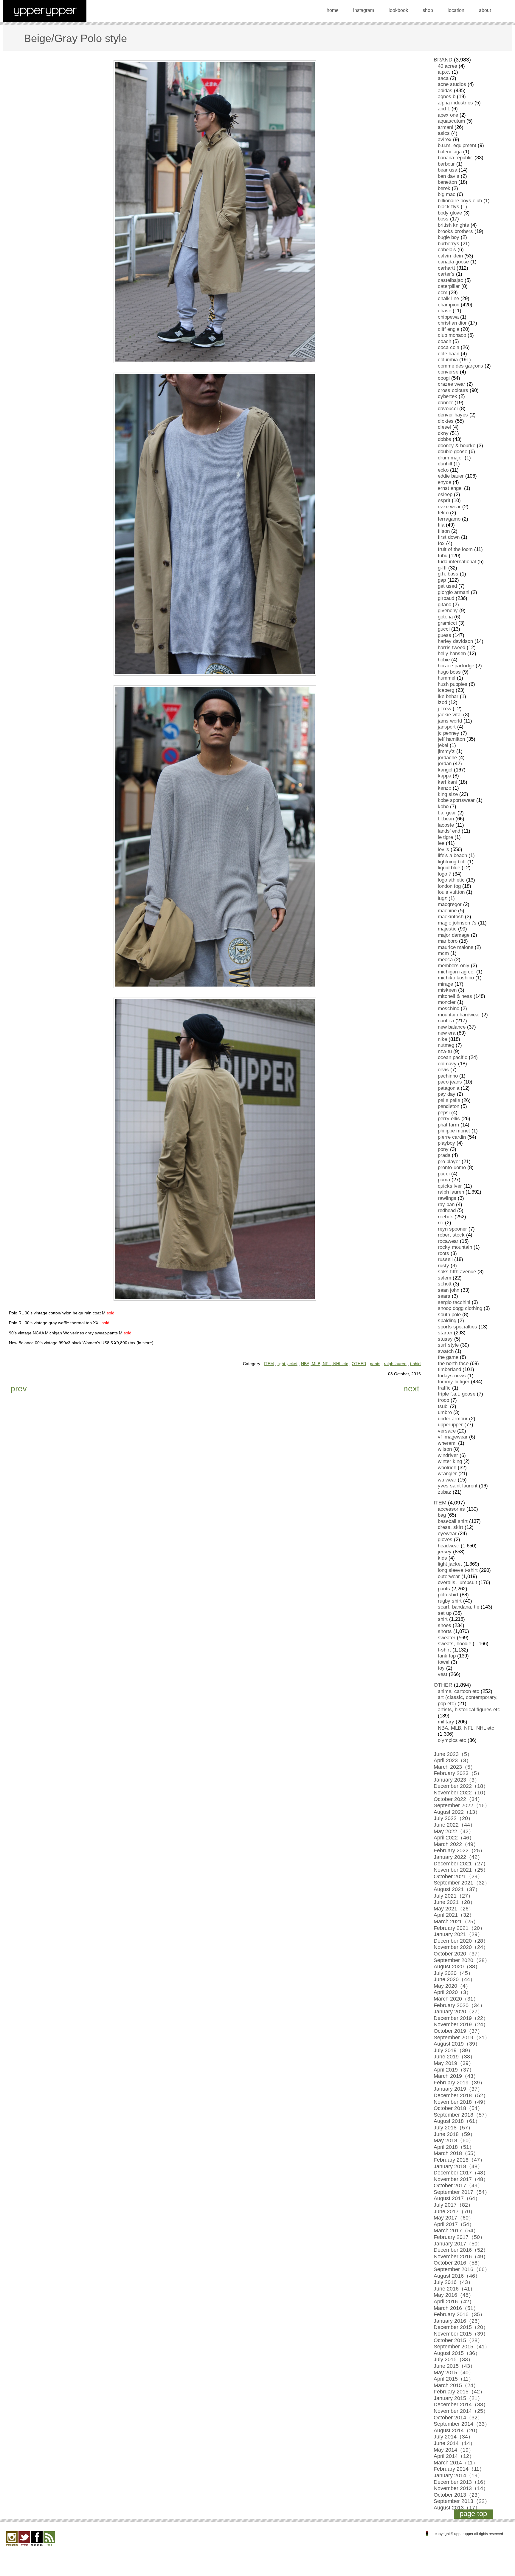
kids (442, 1558)
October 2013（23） (458, 2495)
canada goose (453, 262)
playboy (446, 1143)
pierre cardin (452, 1137)
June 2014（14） (454, 2443)
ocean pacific (453, 1057)
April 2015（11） (454, 2379)
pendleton (449, 1106)
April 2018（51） (454, 2147)
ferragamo (449, 519)
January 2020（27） (458, 2012)
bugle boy (449, 237)
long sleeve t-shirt (458, 1570)
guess (445, 635)
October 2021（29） (458, 1876)
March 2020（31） (456, 1999)
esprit (444, 500)
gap (442, 580)
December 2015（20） (461, 2327)
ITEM (269, 1364)
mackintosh (451, 917)
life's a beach (452, 855)
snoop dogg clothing (460, 1308)
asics (444, 133)
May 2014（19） (454, 2450)
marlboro (448, 941)
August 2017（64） (457, 2198)
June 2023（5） (453, 1754)
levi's (443, 849)
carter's (446, 274)
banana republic (455, 158)
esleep (445, 494)
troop (443, 1400)
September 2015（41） (462, 2347)
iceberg (446, 690)
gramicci (447, 623)
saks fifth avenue (457, 1272)
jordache (447, 758)
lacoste (446, 825)
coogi (444, 378)
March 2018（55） (456, 2153)
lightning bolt (452, 862)
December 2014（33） (461, 2404)
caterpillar (449, 286)
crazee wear (452, 384)
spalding (447, 1321)
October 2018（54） (458, 2108)
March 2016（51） (456, 2308)
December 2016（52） (461, 2250)
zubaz (445, 1492)
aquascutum (451, 121)
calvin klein (450, 256)
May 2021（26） (454, 1909)
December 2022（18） (461, 1786)
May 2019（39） (454, 2063)
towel (444, 1662)
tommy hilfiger (454, 1382)
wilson (445, 1449)
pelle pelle (449, 1100)
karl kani (447, 782)
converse (448, 372)
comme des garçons (460, 366)
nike (442, 1039)
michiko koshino (456, 978)
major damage (454, 935)
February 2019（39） (459, 2083)
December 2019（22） (461, 2018)
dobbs (445, 439)
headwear (449, 1546)
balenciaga (450, 152)
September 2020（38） (462, 1960)
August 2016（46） (457, 2276)
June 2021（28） (454, 1902)
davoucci (448, 409)
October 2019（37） (458, 2031)
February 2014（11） (459, 2469)
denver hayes (453, 415)
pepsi (444, 1113)
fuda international (457, 562)
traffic (444, 1388)
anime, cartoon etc (459, 1691)
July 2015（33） (453, 2359)
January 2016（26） (458, 2321)
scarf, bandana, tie (459, 1607)
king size (448, 794)
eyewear (447, 1534)
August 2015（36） (457, 2353)
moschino (449, 1008)
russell (445, 1259)
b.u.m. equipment (457, 145)
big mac (447, 194)
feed (49, 2539)
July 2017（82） (453, 2205)
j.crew (445, 709)
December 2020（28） (461, 1941)
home (333, 10)
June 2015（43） (454, 2366)
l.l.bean (446, 819)
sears (444, 1296)
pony (443, 1149)
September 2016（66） (462, 2269)
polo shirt (448, 1595)
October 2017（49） (458, 2185)
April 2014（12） (454, 2456)
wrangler (447, 1474)
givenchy (448, 611)
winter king (450, 1461)
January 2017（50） (458, 2244)
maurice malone (456, 947)
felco (443, 513)
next (411, 1389)
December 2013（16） (461, 2482)
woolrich (447, 1468)
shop (428, 10)
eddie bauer (451, 476)
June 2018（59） (454, 2134)
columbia (448, 360)
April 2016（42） (454, 2302)
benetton (447, 182)
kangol (445, 770)
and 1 (444, 109)
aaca (443, 78)
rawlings (447, 1198)
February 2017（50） (459, 2237)
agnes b (447, 97)
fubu (443, 556)
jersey (445, 1552)
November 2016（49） (461, 2256)
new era (447, 1033)
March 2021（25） (456, 1921)
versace (447, 1431)
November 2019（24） (461, 2024)
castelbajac (450, 280)
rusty (443, 1266)
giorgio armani (454, 592)
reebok (445, 1217)
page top (473, 2514)
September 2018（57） (462, 2115)
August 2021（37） (457, 1889)
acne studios (452, 84)
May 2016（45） (454, 2295)
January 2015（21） (458, 2398)
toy (441, 1668)
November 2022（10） (461, 1793)
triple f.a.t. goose (457, 1394)
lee (441, 843)
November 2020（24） (461, 1947)
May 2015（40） (454, 2373)
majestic (447, 929)
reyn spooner (452, 1229)
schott (445, 1284)
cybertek (447, 396)
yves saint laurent (458, 1486)
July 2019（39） (453, 2050)
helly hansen (452, 653)
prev (19, 1389)
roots (443, 1253)
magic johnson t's (457, 923)
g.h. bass (448, 574)
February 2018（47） (459, 2160)
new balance (452, 1027)
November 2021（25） (461, 1870)
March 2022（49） (456, 1844)
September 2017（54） (462, 2192)
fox (441, 543)
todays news (452, 1376)
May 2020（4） (452, 1986)
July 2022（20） (453, 1818)
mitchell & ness (455, 996)
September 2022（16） (462, 1805)
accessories (451, 1509)
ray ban (446, 1204)
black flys (449, 207)
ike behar (448, 696)
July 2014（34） (453, 2437)
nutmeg (446, 1045)
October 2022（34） (458, 1799)
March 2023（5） (455, 1767)
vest (443, 1674)
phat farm (448, 1125)
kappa (445, 776)
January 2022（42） (458, 1857)
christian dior (452, 323)
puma (444, 1180)
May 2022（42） (454, 1831)
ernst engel (450, 488)
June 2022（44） (454, 1825)
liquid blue (449, 868)
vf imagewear (453, 1437)
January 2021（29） (458, 1934)
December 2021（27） (461, 1864)
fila (441, 525)
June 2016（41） (454, 2289)
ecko (443, 470)
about (485, 10)
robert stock (451, 1235)
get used (447, 586)
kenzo (445, 788)
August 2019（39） (457, 2044)
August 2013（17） (457, 2508)
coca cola (449, 347)
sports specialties (457, 1327)
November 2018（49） (461, 2102)
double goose (453, 452)
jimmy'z (446, 751)
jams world (450, 721)
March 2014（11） (456, 2463)
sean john (449, 1290)
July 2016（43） (453, 2282)
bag (442, 1515)
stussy (445, 1339)
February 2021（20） (459, 1928)
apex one (448, 115)
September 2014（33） (462, 2424)
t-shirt (415, 1364)
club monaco (452, 335)
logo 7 (445, 874)
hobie (444, 660)
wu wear (447, 1480)
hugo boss (449, 672)
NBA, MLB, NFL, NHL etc (325, 1364)
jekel (443, 745)
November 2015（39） (461, 2334)
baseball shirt (453, 1521)
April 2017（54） (454, 2224)
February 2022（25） (459, 1850)
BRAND (443, 60)
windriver (448, 1455)
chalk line (448, 298)
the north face (453, 1363)
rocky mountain (455, 1247)
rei (441, 1223)
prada (444, 1155)
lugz (442, 898)
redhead (447, 1210)
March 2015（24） (456, 2385)
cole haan (449, 354)
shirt (443, 1619)
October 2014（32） (458, 2418)
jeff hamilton (451, 739)
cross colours (453, 390)
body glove (450, 213)
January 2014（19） (458, 2475)
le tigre (445, 837)
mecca (445, 960)
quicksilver (450, 1186)
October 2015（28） (458, 2340)
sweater (447, 1638)
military (446, 1722)
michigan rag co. (456, 972)
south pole (449, 1315)
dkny (443, 433)
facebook (37, 2539)
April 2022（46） (454, 1838)
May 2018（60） (454, 2140)
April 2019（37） (454, 2070)
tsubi (443, 1406)
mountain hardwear (459, 1015)
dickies (446, 421)
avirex (445, 139)
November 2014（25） (461, 2411)
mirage (445, 984)
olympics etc (452, 1740)
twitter (24, 2539)
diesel (444, 427)
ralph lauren (395, 1364)
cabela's (447, 250)
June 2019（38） (454, 2057)
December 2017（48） (461, 2173)
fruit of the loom (455, 549)
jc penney (449, 733)
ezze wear (449, 507)
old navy (447, 1064)
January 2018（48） (458, 2166)
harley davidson (455, 641)
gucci (444, 629)
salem (445, 1278)
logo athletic (451, 880)
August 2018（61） (457, 2121)
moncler (447, 1002)
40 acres (447, 66)
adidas (445, 91)
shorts (445, 1631)
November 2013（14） (461, 2488)
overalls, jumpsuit (457, 1582)
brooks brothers (455, 231)
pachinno (448, 1076)
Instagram (12, 2539)
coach (445, 341)
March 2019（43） (456, 2076)
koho (443, 807)
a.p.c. (444, 72)
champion (449, 305)
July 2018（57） (453, 2128)
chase (445, 311)
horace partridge (456, 666)
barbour (446, 164)
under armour (453, 1419)
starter (445, 1333)
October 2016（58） (458, 2263)
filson (444, 531)
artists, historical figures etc (469, 1710)
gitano (445, 605)
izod (442, 702)
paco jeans (450, 1082)
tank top (447, 1656)
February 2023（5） (458, 1773)
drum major (450, 458)
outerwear (449, 1576)
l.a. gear (447, 813)
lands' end (449, 831)
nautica (446, 1021)
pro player (449, 1162)
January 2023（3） (457, 1780)
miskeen (447, 990)
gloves (445, 1539)
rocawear (448, 1241)
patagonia (449, 1088)
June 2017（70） (454, 2211)
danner (445, 403)
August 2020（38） (457, 1967)
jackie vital (450, 715)
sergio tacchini (454, 1302)
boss (443, 219)
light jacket (287, 1364)
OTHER (359, 1364)
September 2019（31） (462, 2038)
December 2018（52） (461, 2095)
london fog (449, 886)
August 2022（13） (457, 1812)
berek (444, 188)
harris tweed (452, 648)
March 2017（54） (456, 2231)
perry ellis (449, 1119)
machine (447, 911)
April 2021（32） (454, 1915)
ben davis (449, 176)
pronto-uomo (452, 1167)
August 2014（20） (457, 2430)
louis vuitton (451, 892)
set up (445, 1613)
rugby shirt (450, 1601)
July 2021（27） (453, 1896)
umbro (445, 1412)
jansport (447, 727)
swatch (446, 1351)
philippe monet (454, 1131)
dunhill (445, 464)
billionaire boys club (460, 201)
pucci (444, 1174)
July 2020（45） (453, 1973)
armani (445, 127)
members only (454, 966)
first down (449, 537)
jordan (445, 764)
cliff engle (449, 329)
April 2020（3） (453, 1992)
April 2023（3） (453, 1760)
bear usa (447, 170)
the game (448, 1357)
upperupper (450, 1425)
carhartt (446, 268)
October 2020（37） (458, 1954)
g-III (442, 568)
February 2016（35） (459, 2314)
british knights (453, 225)
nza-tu (445, 1051)
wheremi (447, 1443)
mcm (443, 953)
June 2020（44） (454, 1979)
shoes (445, 1625)
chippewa (448, 317)
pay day (447, 1094)
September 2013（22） (462, 2501)
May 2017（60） (454, 2218)
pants (375, 1364)
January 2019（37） (458, 2089)
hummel (447, 678)
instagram (364, 10)
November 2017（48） (461, 2179)
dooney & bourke (457, 446)
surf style (448, 1345)
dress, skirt (450, 1527)
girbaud (446, 598)
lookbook (398, 10)
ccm (443, 293)
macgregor (450, 904)
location (456, 10)
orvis (443, 1070)
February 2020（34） (459, 2005)
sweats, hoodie (454, 1644)
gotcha (445, 617)
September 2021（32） (462, 1883)
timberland (449, 1369)
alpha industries (455, 103)
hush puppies (453, 684)
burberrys (449, 244)
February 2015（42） (459, 2392)
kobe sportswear (456, 800)
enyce (445, 482)
